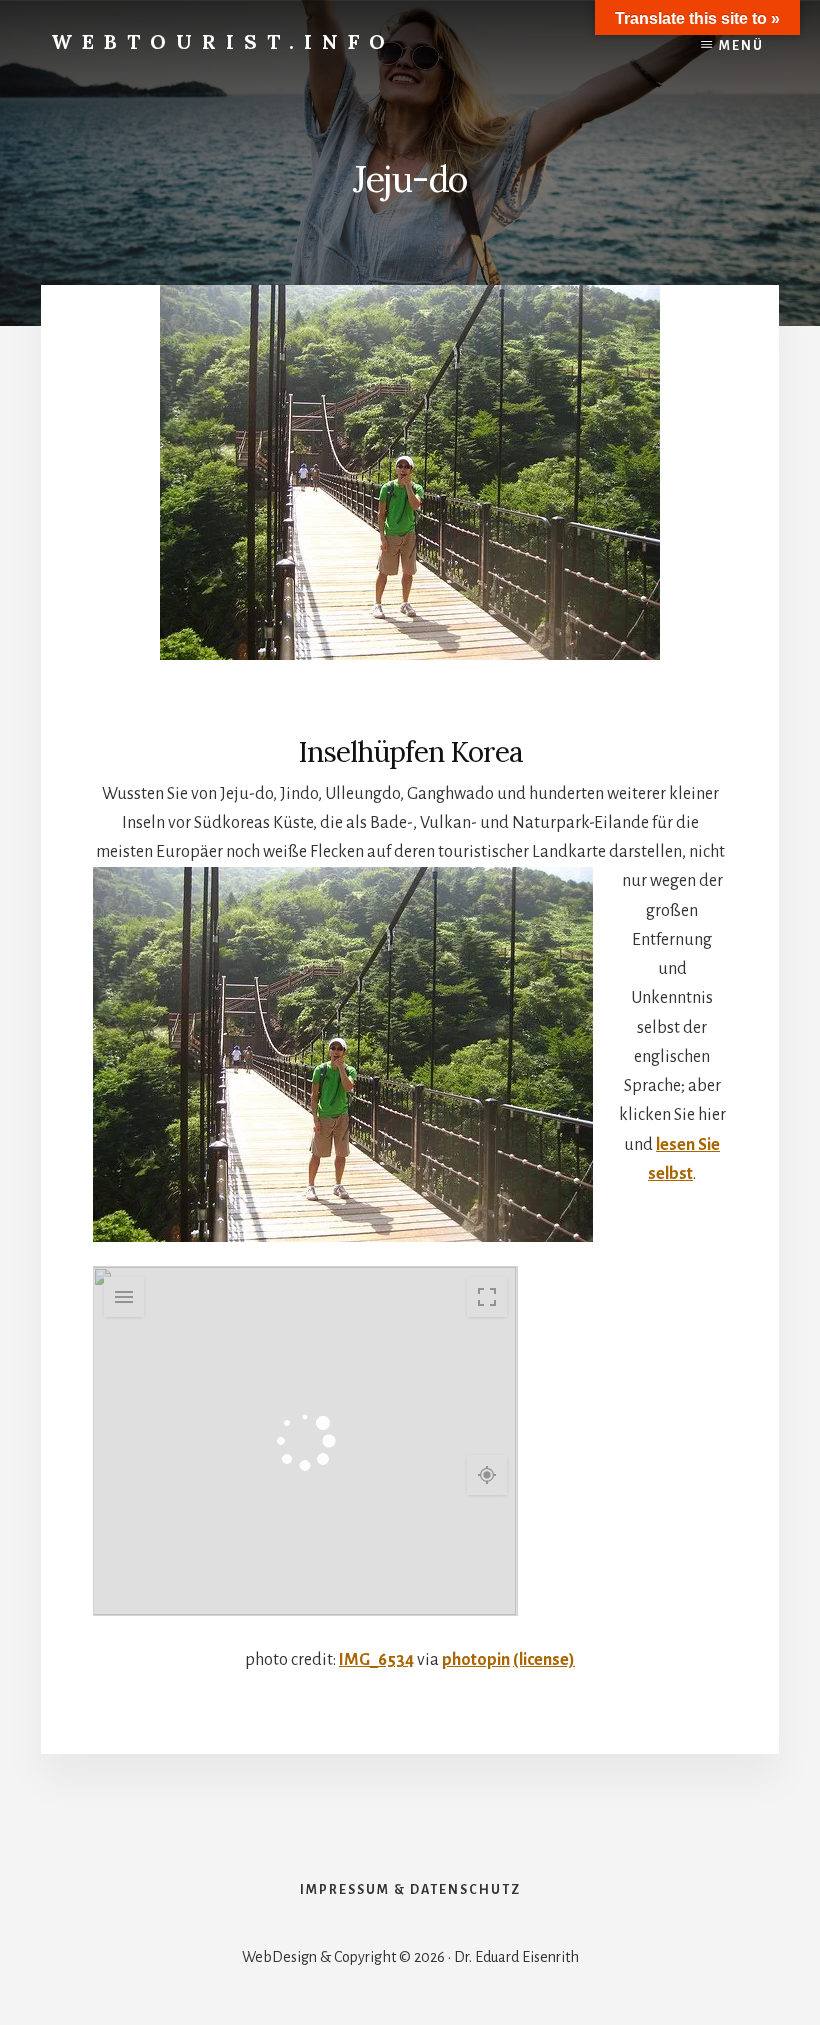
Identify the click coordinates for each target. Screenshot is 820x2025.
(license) (544, 1660)
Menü (741, 46)
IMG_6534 (376, 1660)
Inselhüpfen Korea (410, 752)
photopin (476, 1660)
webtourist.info (223, 41)
